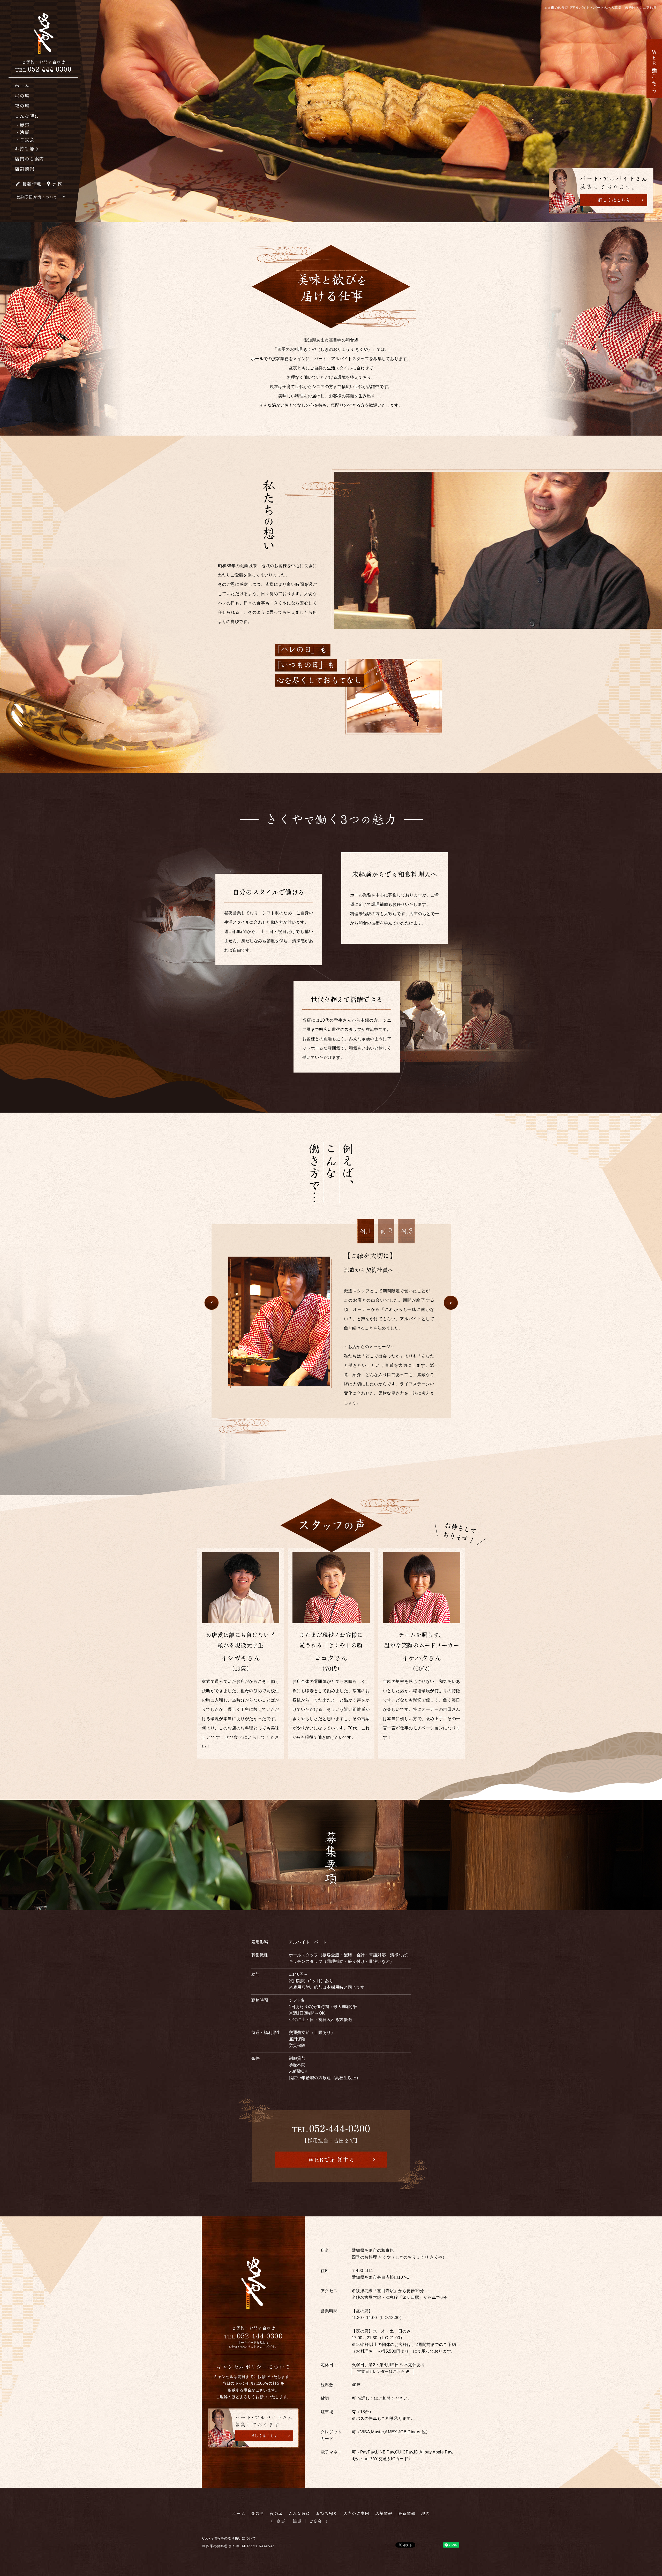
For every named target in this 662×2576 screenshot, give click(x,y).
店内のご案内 (29, 158)
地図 (58, 184)
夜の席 (22, 106)
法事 (297, 2521)
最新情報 (32, 184)
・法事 (22, 132)
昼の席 (22, 96)
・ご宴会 (25, 139)
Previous (212, 1303)
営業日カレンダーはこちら (381, 2371)
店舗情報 (25, 169)
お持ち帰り (27, 148)
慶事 (281, 2521)
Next (451, 1303)
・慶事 (22, 125)
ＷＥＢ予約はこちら (654, 69)
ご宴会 (315, 2521)
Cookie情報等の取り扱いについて (229, 2538)
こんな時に (27, 116)
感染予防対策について (37, 197)
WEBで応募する (332, 2159)
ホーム (22, 86)
